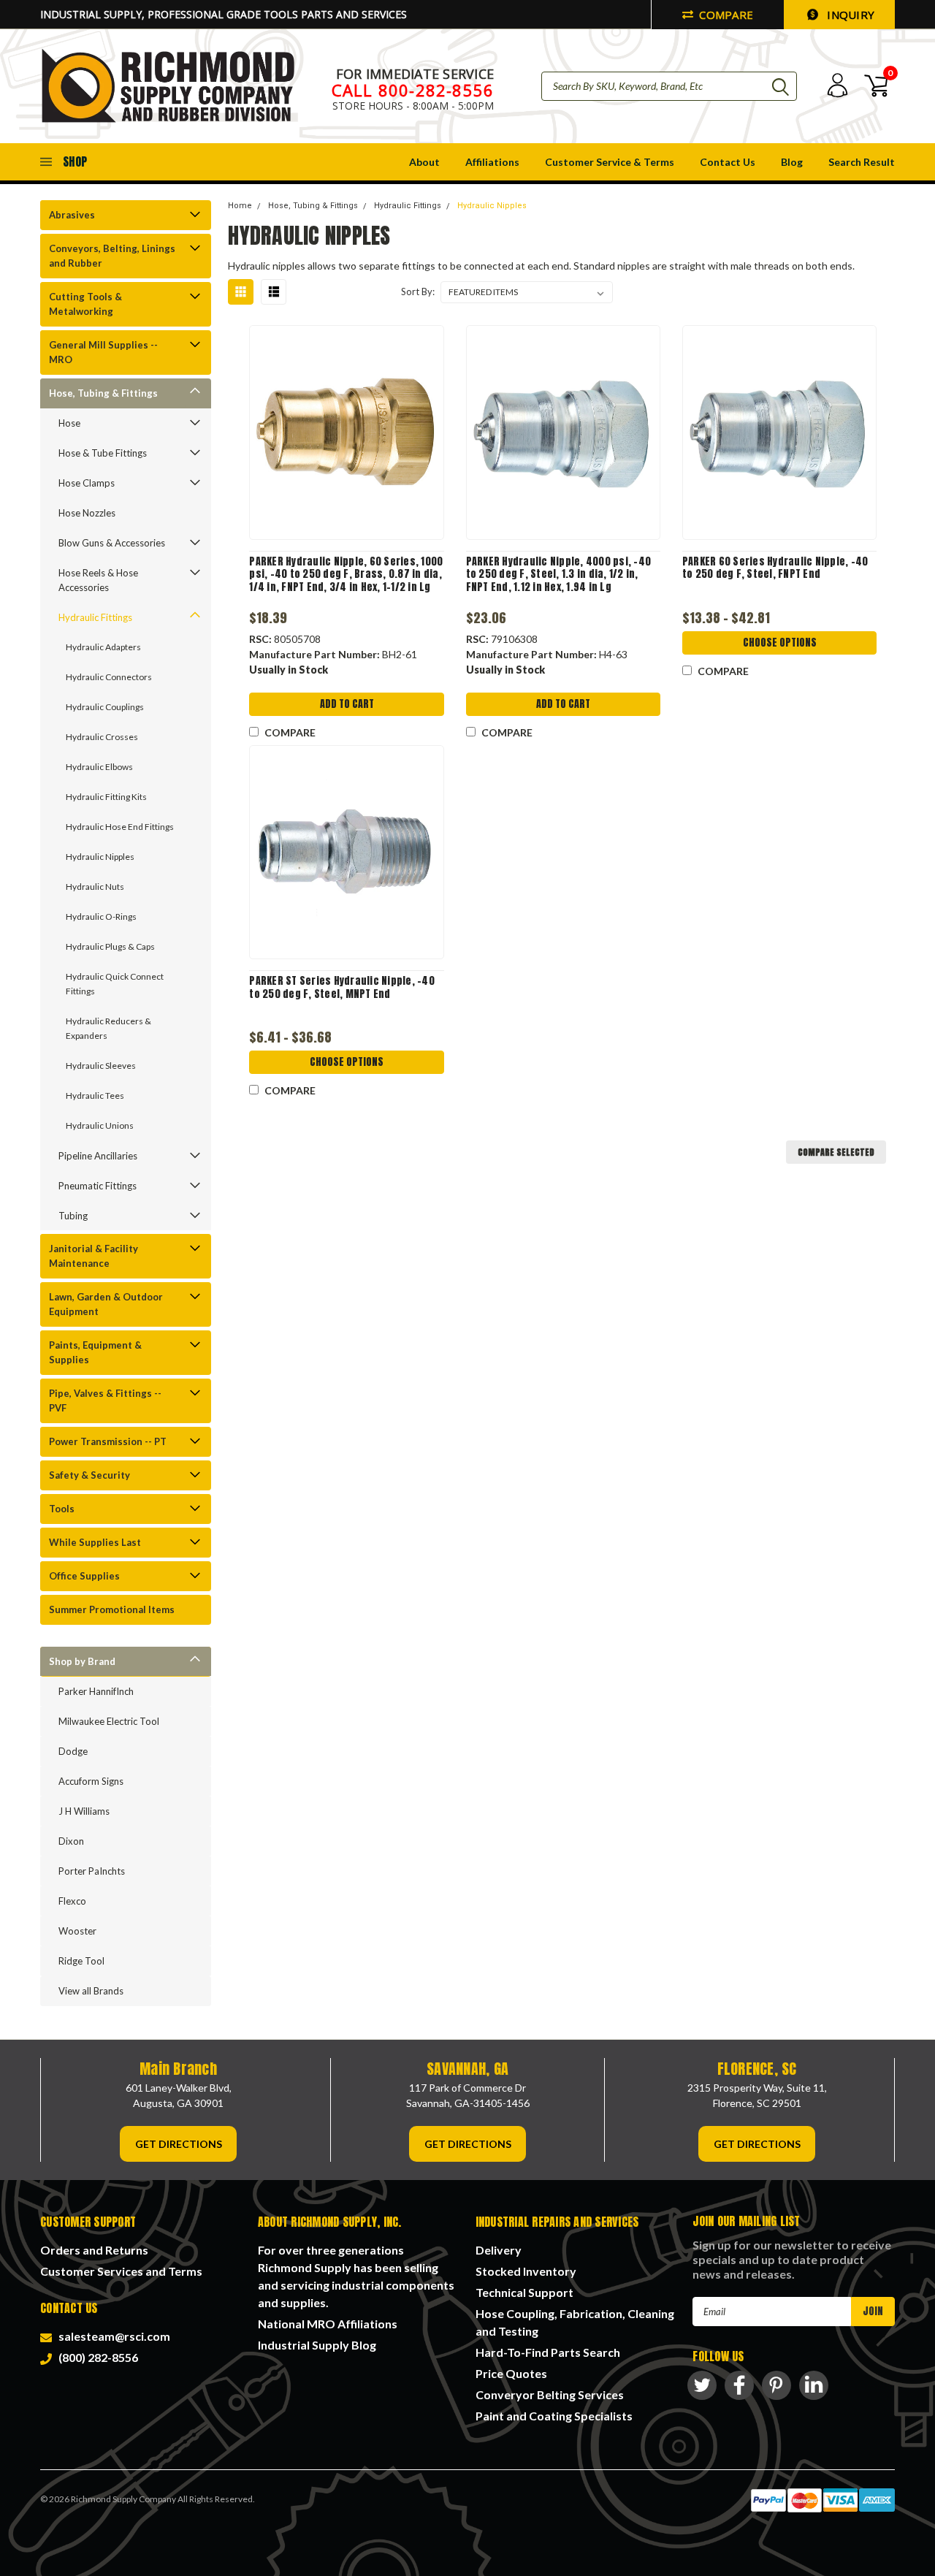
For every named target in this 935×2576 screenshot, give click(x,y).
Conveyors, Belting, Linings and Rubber (112, 256)
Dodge (73, 1751)
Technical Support (524, 2292)
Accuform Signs (91, 1781)
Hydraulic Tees (95, 1095)
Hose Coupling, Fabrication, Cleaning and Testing (575, 2322)
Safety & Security (89, 1475)
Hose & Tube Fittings (103, 453)
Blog (792, 162)
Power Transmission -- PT (108, 1441)
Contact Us (728, 162)
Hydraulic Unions (100, 1125)
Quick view (347, 433)
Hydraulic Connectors (109, 677)
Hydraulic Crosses (102, 737)
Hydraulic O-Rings (101, 917)
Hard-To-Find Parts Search (548, 2352)
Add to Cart (347, 704)
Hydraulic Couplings (105, 707)
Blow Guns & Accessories (112, 543)
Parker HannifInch (96, 1691)
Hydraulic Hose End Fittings (120, 827)
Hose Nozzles (87, 513)
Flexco (72, 1901)
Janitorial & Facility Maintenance (93, 1256)
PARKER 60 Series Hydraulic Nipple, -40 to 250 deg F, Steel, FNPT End (775, 568)
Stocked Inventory (526, 2271)
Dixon (71, 1841)
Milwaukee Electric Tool (109, 1721)
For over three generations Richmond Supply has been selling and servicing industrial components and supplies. (356, 2276)
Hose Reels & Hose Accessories (98, 580)
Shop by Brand (82, 1661)
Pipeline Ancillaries (98, 1156)
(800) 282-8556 (96, 2357)
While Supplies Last (95, 1542)
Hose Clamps (87, 483)
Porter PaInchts (92, 1871)
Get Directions (179, 2144)
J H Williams (84, 1811)
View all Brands (91, 1991)
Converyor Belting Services (550, 2394)
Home (240, 206)
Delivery (499, 2250)
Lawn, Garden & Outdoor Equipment (106, 1304)
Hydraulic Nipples (100, 857)
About (424, 162)
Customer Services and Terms (121, 2271)
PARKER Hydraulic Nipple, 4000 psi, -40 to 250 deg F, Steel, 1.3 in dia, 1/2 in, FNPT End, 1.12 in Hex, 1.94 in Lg (559, 575)
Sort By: (418, 291)
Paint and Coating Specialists (554, 2416)
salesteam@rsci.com (112, 2336)
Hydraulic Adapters (103, 647)
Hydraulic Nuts (95, 887)
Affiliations (492, 162)
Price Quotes (511, 2373)
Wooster (77, 1931)
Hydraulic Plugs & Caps (110, 946)
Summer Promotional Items (112, 1609)
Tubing (73, 1216)
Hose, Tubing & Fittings (103, 393)
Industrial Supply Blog (317, 2345)
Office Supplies (84, 1576)
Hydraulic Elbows (99, 767)
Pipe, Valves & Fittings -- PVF (105, 1401)
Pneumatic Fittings (98, 1186)
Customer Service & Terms (610, 162)
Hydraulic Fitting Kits (106, 797)
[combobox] (669, 86)
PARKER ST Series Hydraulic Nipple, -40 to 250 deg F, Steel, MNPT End (342, 987)
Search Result (862, 162)
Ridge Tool (81, 1961)
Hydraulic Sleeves (101, 1066)
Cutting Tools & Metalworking (85, 304)
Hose (69, 423)
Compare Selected (836, 1152)
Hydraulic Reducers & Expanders (108, 1028)
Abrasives (72, 215)
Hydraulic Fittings (95, 617)
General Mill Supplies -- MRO (103, 352)
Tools (62, 1509)
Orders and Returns (94, 2250)
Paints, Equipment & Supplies (95, 1352)
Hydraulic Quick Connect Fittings (115, 984)
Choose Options (780, 643)
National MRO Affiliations (328, 2324)
